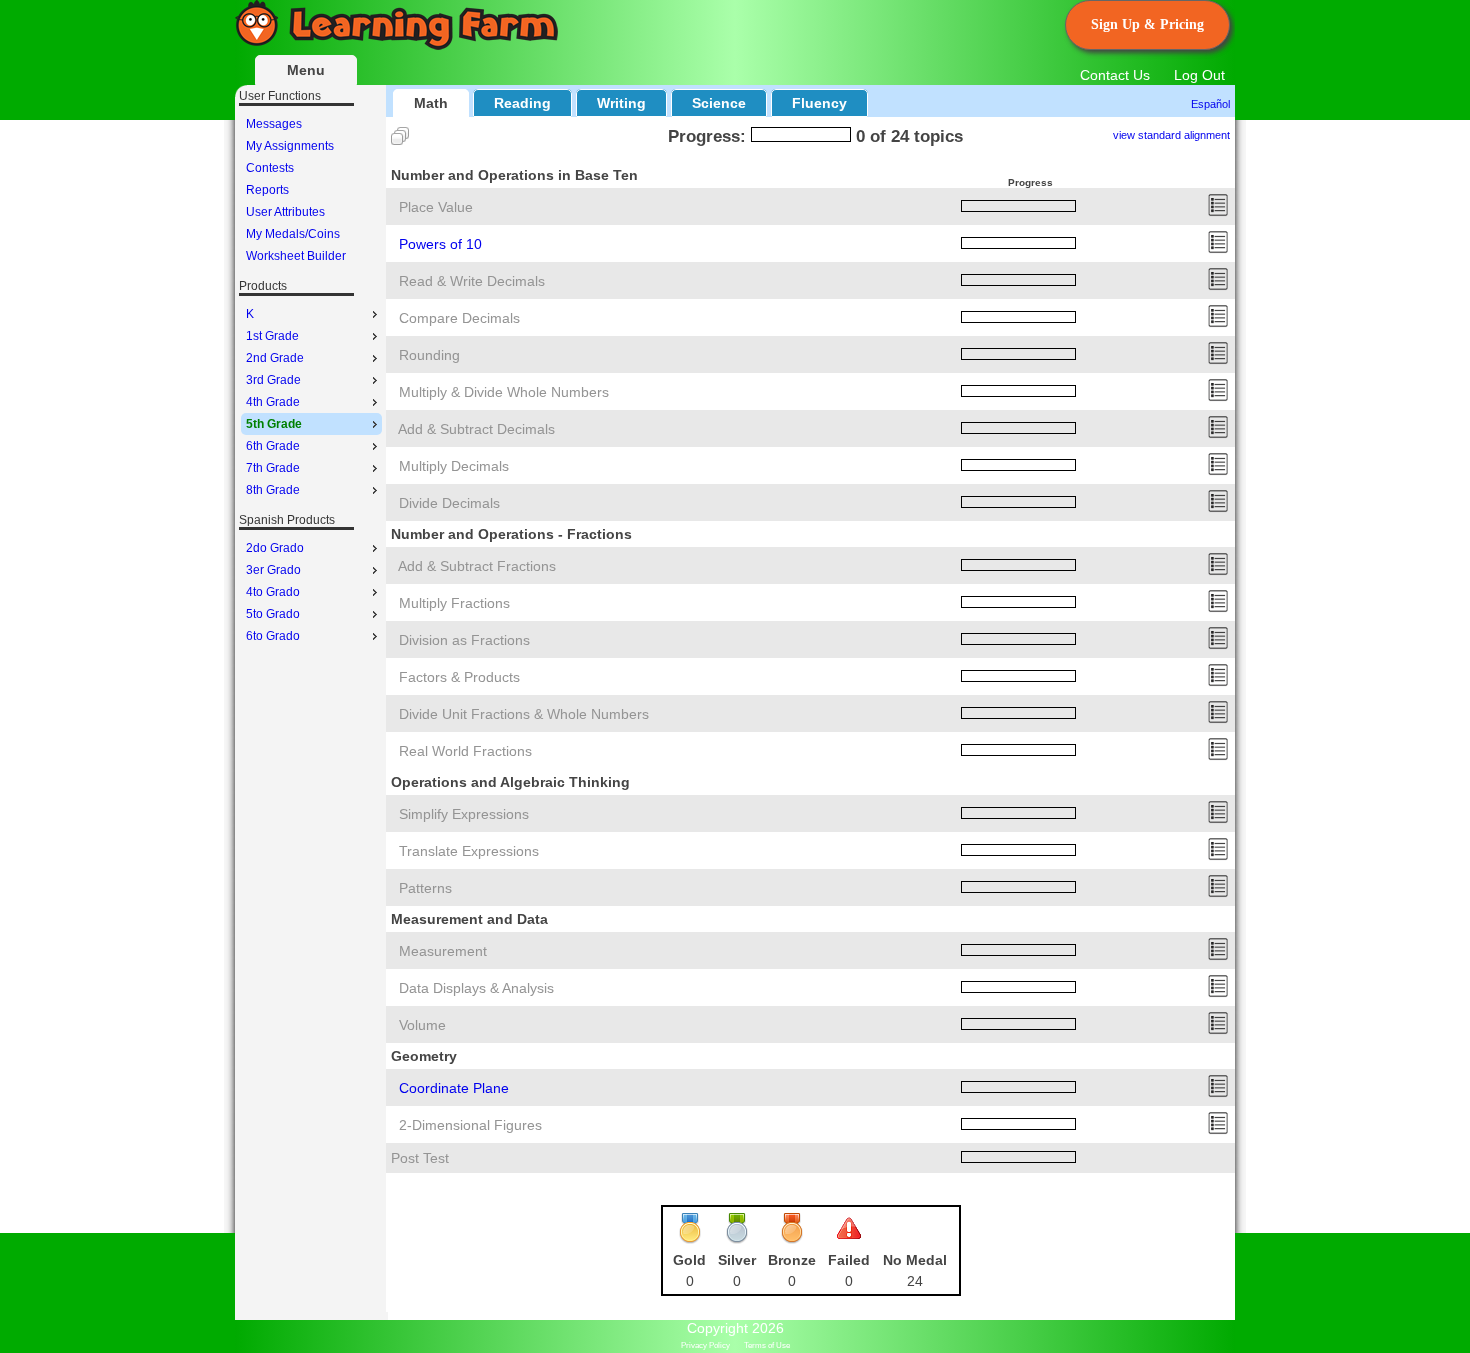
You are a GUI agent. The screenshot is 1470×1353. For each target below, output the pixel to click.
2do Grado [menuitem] (275, 548)
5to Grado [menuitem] (273, 614)
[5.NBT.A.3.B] (1218, 323)
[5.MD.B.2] (1218, 993)
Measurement (443, 951)
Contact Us (1115, 75)
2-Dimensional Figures (470, 1125)
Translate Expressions (469, 851)
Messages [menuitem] (274, 124)
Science (719, 103)
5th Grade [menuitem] (274, 424)
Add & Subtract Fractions (477, 566)
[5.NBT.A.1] (1218, 212)
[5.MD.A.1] (1218, 956)
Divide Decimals (449, 503)
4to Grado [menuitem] (273, 592)
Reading (522, 103)
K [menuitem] (250, 314)
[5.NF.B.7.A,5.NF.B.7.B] (1218, 719)
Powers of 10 (440, 244)
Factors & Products (459, 677)
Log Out (1199, 75)
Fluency (819, 103)
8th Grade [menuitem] (273, 490)
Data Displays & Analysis (476, 988)
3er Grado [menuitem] (273, 570)
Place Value (436, 207)
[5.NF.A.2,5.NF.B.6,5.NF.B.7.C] (1218, 756)
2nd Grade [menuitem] (275, 358)
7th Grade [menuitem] (273, 468)
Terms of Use (767, 1345)
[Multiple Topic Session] (400, 136)
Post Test (420, 1158)
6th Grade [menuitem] (273, 446)
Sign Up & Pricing (1147, 24)
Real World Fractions (465, 751)
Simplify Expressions (464, 814)
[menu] (311, 190)
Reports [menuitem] (267, 190)
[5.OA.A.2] (1218, 856)
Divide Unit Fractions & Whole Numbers (524, 714)
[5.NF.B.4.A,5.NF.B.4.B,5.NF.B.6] (1218, 608)
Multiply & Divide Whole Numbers (504, 392)
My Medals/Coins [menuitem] (293, 234)
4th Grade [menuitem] (273, 402)
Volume (422, 1025)
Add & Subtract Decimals (476, 429)
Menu (306, 70)
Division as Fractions (464, 640)
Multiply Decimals (454, 466)
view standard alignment (1171, 135)
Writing (621, 103)
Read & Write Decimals (472, 281)
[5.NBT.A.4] (1218, 360)
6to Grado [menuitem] (273, 636)
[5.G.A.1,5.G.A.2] (1218, 1093)
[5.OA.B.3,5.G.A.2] (1218, 893)
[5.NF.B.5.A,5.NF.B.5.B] (1218, 682)
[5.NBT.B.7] (1218, 434)
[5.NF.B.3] (1218, 645)
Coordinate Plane (454, 1088)
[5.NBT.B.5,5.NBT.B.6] (1218, 397)
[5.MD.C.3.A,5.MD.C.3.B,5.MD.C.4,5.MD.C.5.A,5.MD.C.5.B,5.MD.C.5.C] (1218, 1030)
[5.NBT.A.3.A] (1218, 286)
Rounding (429, 355)
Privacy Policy (705, 1345)
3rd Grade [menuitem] (273, 380)
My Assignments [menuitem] (290, 146)
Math (431, 103)
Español (1210, 104)
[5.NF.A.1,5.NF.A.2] (1218, 571)
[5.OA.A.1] (1218, 819)
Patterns (425, 888)
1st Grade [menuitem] (272, 336)
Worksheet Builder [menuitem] (296, 256)
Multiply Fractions (454, 603)
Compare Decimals (459, 318)
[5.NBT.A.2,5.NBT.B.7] (1218, 249)
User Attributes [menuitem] (285, 212)
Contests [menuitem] (270, 168)
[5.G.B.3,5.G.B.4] (1218, 1130)
